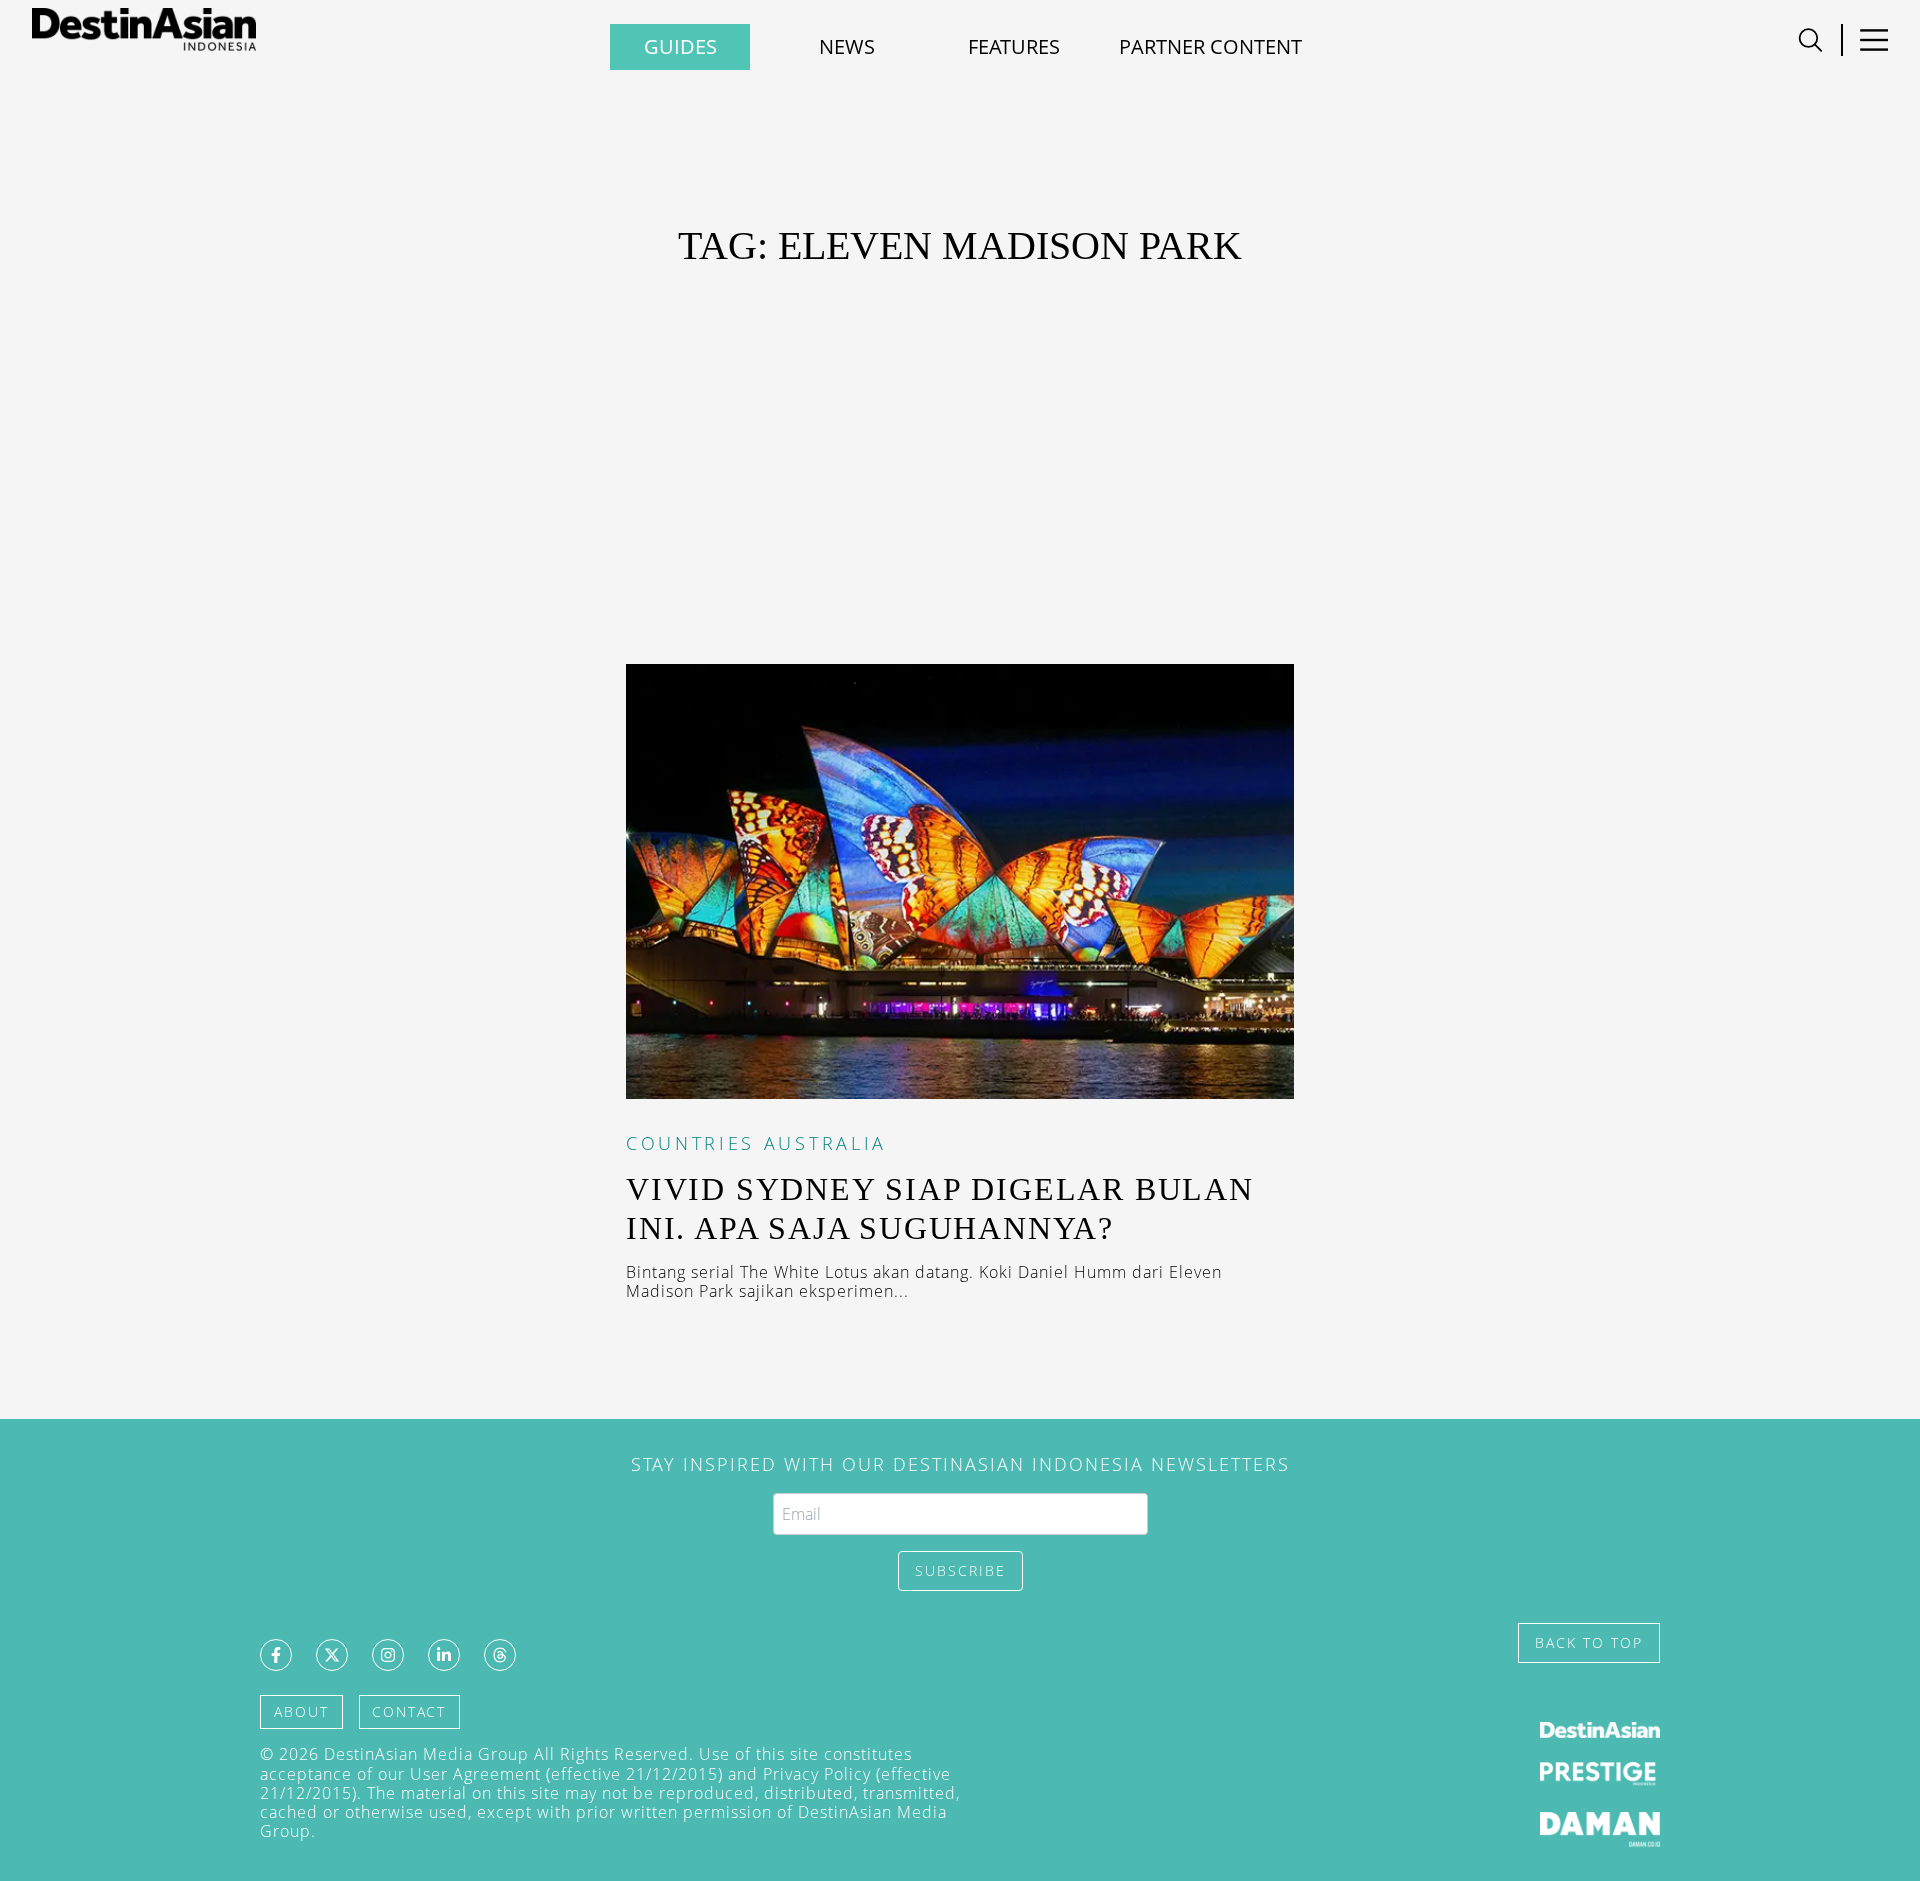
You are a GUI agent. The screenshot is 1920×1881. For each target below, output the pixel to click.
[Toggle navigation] (1810, 40)
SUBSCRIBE (960, 1570)
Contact (409, 1711)
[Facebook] (276, 1655)
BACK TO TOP (1589, 1642)
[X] (332, 1655)
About (301, 1711)
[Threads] (500, 1655)
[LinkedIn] (444, 1655)
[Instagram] (388, 1655)
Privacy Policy (817, 1774)
